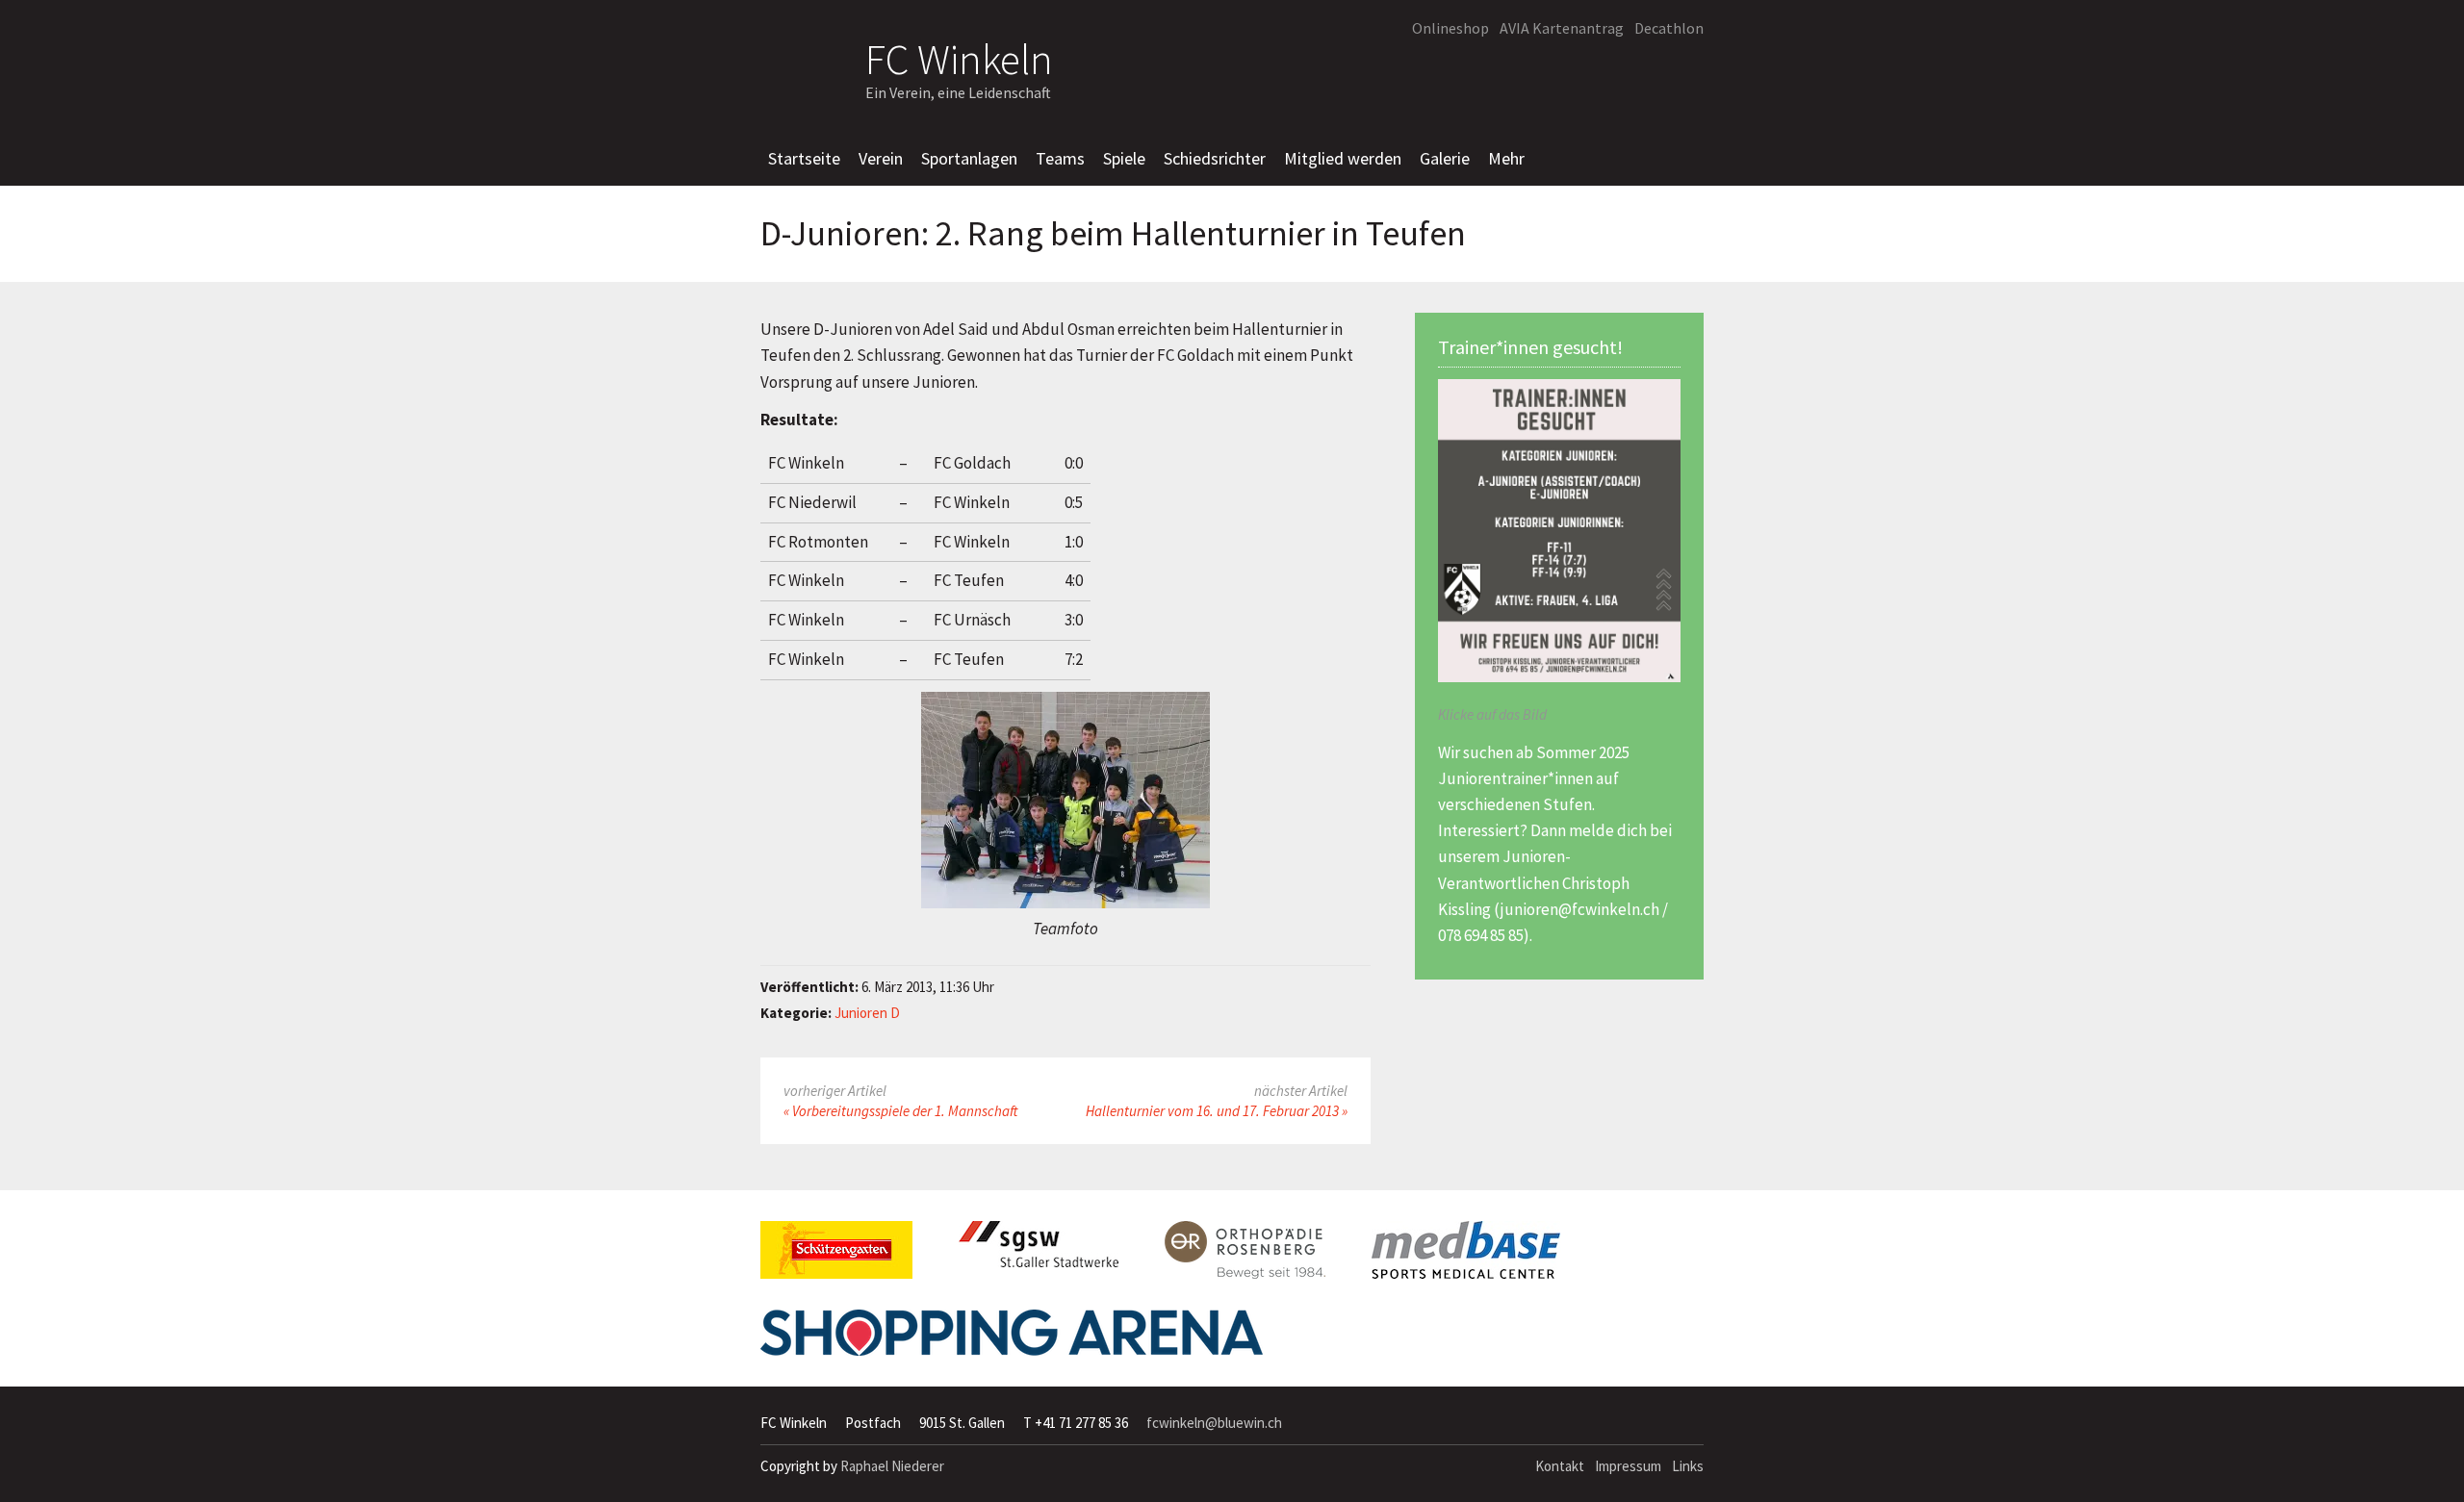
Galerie (1445, 158)
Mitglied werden (1343, 158)
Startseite (804, 158)
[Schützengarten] (836, 1258)
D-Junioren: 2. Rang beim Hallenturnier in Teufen (1113, 234)
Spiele (1124, 158)
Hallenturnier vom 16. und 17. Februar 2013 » (1217, 1111)
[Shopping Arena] (1012, 1340)
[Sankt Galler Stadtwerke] (1039, 1252)
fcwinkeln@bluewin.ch (1214, 1423)
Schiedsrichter (1215, 158)
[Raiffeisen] (1602, 73)
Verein (881, 158)
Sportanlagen (969, 158)
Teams (1060, 158)
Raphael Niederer (892, 1466)
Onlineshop (1450, 28)
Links (1688, 1466)
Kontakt (1560, 1466)
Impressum (1628, 1466)
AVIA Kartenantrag (1562, 28)
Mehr (1506, 158)
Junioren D (867, 1013)
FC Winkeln (959, 56)
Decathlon (1669, 28)
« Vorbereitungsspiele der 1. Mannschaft (900, 1111)
